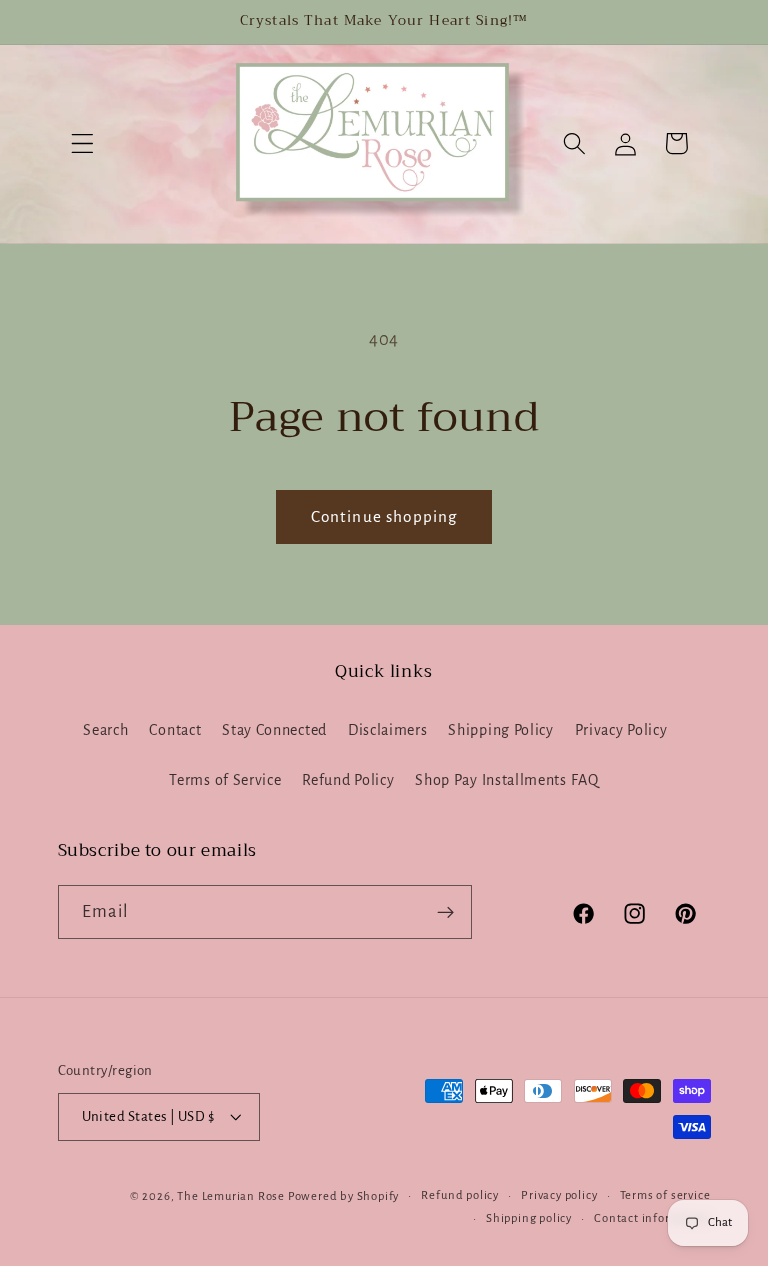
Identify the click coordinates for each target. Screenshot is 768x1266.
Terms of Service (225, 780)
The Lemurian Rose (231, 1196)
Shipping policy (529, 1218)
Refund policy (459, 1195)
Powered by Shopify (344, 1196)
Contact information (652, 1218)
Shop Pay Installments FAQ (506, 780)
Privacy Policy (621, 730)
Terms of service (665, 1195)
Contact (175, 730)
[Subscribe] (445, 912)
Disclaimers (388, 730)
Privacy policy (559, 1195)
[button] (83, 143)
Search (105, 730)
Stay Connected (274, 730)
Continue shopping (384, 516)
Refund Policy (348, 780)
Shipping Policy (500, 730)
